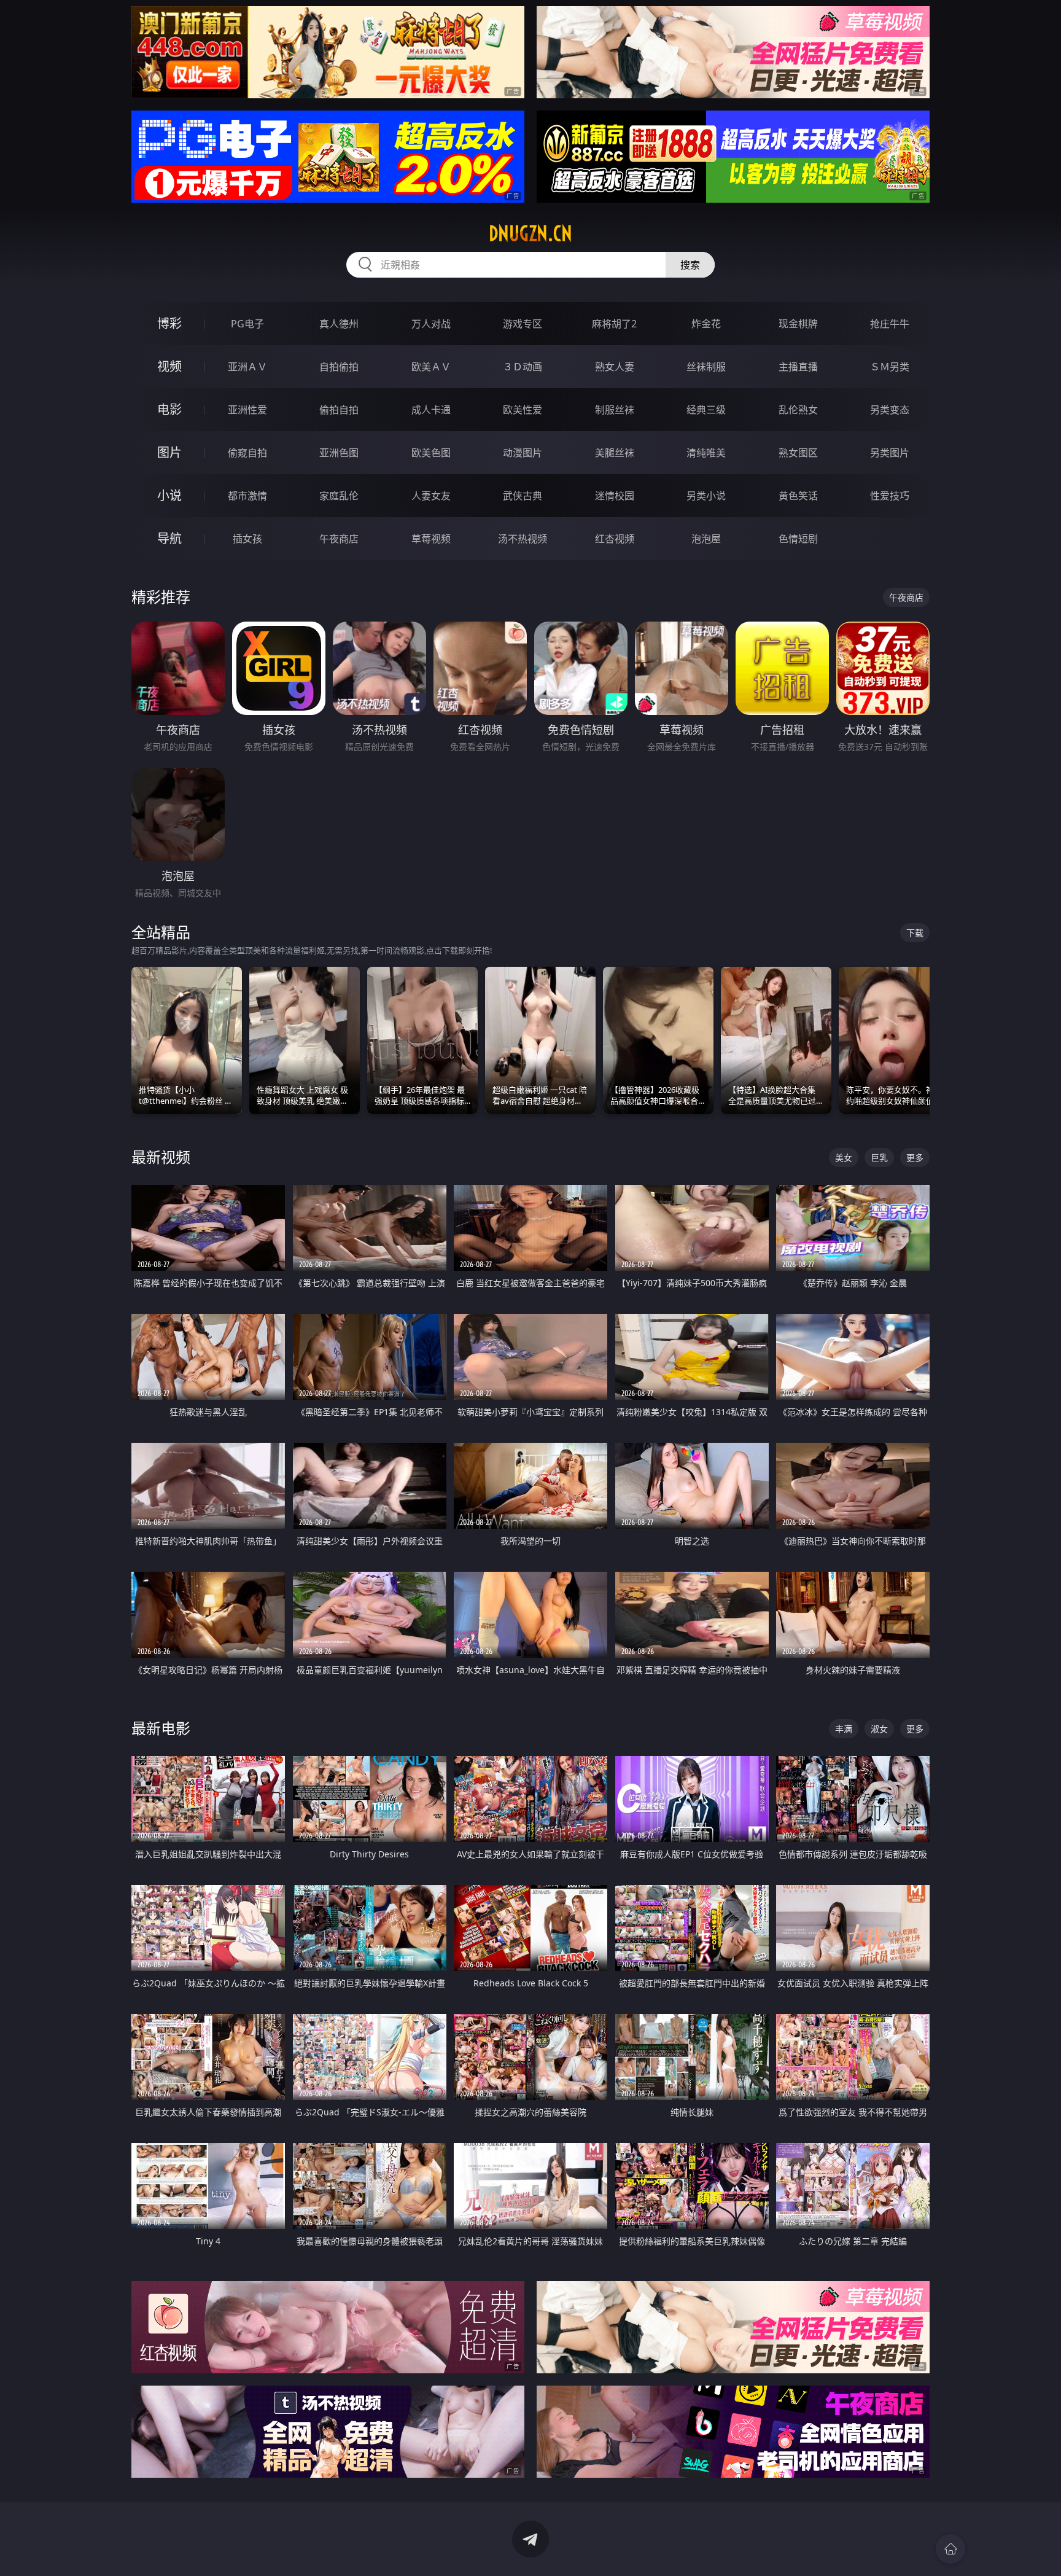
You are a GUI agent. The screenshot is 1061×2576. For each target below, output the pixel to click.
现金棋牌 (798, 324)
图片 (169, 452)
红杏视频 (615, 539)
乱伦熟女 (798, 410)
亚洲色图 (339, 453)
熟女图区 (798, 453)
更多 (915, 1157)
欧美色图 (431, 453)
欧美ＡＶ (431, 367)
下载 (915, 933)
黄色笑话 (798, 496)
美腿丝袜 (615, 453)
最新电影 (161, 1728)
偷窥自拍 (247, 453)
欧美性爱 (523, 410)
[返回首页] (950, 2549)
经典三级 (706, 410)
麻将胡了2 (614, 324)
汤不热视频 (523, 539)
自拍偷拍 (339, 367)
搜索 (690, 265)
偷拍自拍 (339, 410)
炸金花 (706, 324)
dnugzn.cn (530, 233)
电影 (169, 409)
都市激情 (247, 496)
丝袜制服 (706, 367)
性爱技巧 (890, 496)
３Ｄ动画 (523, 367)
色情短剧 (798, 539)
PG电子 (247, 324)
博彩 (169, 323)
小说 (169, 495)
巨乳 (879, 1157)
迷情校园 (615, 496)
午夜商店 (339, 539)
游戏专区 (523, 324)
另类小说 (706, 496)
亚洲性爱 (247, 410)
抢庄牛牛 (890, 324)
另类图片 (890, 453)
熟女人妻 (615, 367)
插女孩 (247, 539)
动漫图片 (523, 453)
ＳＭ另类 (890, 367)
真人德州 (339, 324)
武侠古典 (523, 496)
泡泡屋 (706, 539)
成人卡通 (431, 410)
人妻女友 (431, 496)
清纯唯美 (706, 453)
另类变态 (890, 410)
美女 (844, 1157)
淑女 (879, 1729)
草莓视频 (431, 539)
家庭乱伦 (339, 496)
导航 (169, 538)
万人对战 (431, 324)
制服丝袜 (615, 410)
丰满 (844, 1729)
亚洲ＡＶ (247, 367)
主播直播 (798, 367)
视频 (169, 366)
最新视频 (161, 1157)
